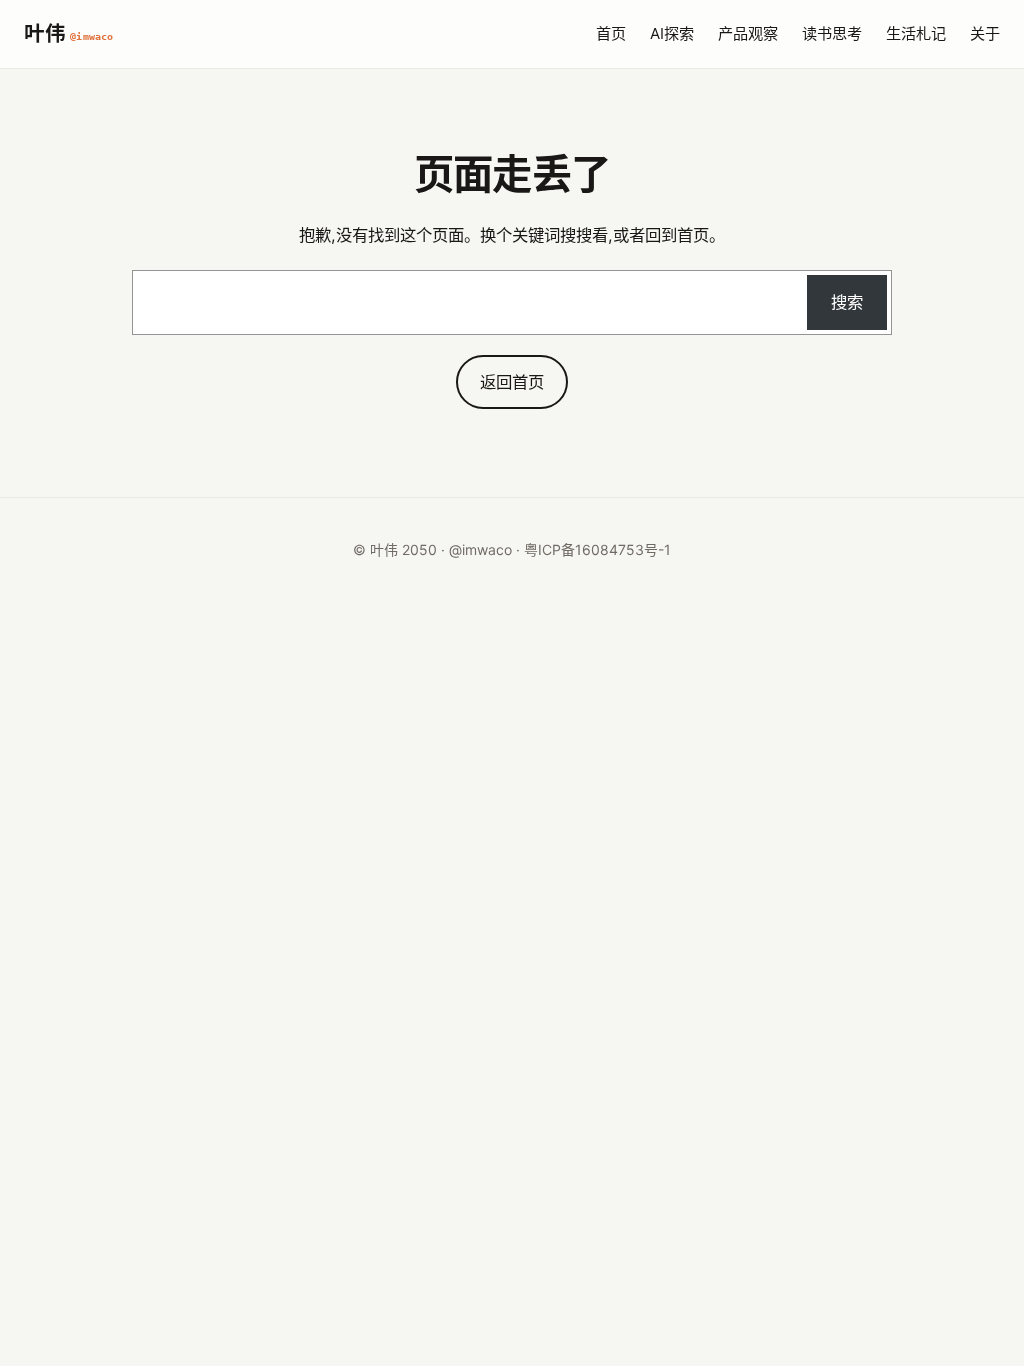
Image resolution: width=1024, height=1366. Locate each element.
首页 (611, 33)
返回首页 (512, 382)
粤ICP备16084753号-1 (597, 549)
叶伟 (68, 33)
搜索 (847, 302)
